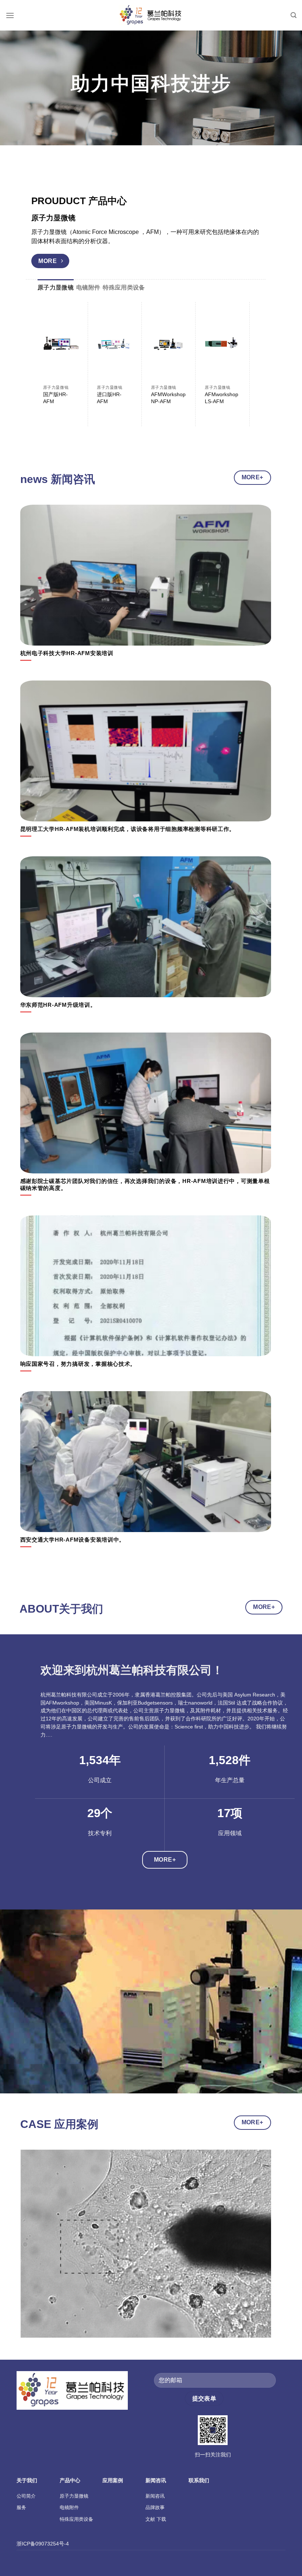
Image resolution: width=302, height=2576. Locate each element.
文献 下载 (156, 2519)
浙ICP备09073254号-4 (43, 2544)
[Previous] (29, 2249)
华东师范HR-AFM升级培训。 (58, 1005)
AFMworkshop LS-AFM (222, 398)
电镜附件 (69, 2507)
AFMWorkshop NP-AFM (168, 398)
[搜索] (294, 15)
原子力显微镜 (74, 2496)
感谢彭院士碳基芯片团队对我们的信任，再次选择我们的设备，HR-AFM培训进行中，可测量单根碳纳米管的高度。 (145, 1185)
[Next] (236, 353)
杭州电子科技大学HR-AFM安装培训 (67, 653)
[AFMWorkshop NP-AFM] (169, 344)
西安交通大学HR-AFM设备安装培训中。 (73, 1540)
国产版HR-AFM (55, 398)
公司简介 (26, 2496)
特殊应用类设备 (76, 2519)
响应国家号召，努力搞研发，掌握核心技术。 (78, 1364)
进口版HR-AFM (109, 398)
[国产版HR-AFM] (61, 344)
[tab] (56, 288)
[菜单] (10, 15)
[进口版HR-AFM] (115, 344)
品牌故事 (155, 2507)
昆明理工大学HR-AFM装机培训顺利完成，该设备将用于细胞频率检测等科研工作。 (128, 829)
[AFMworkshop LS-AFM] (223, 344)
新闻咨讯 (155, 2496)
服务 (21, 2507)
